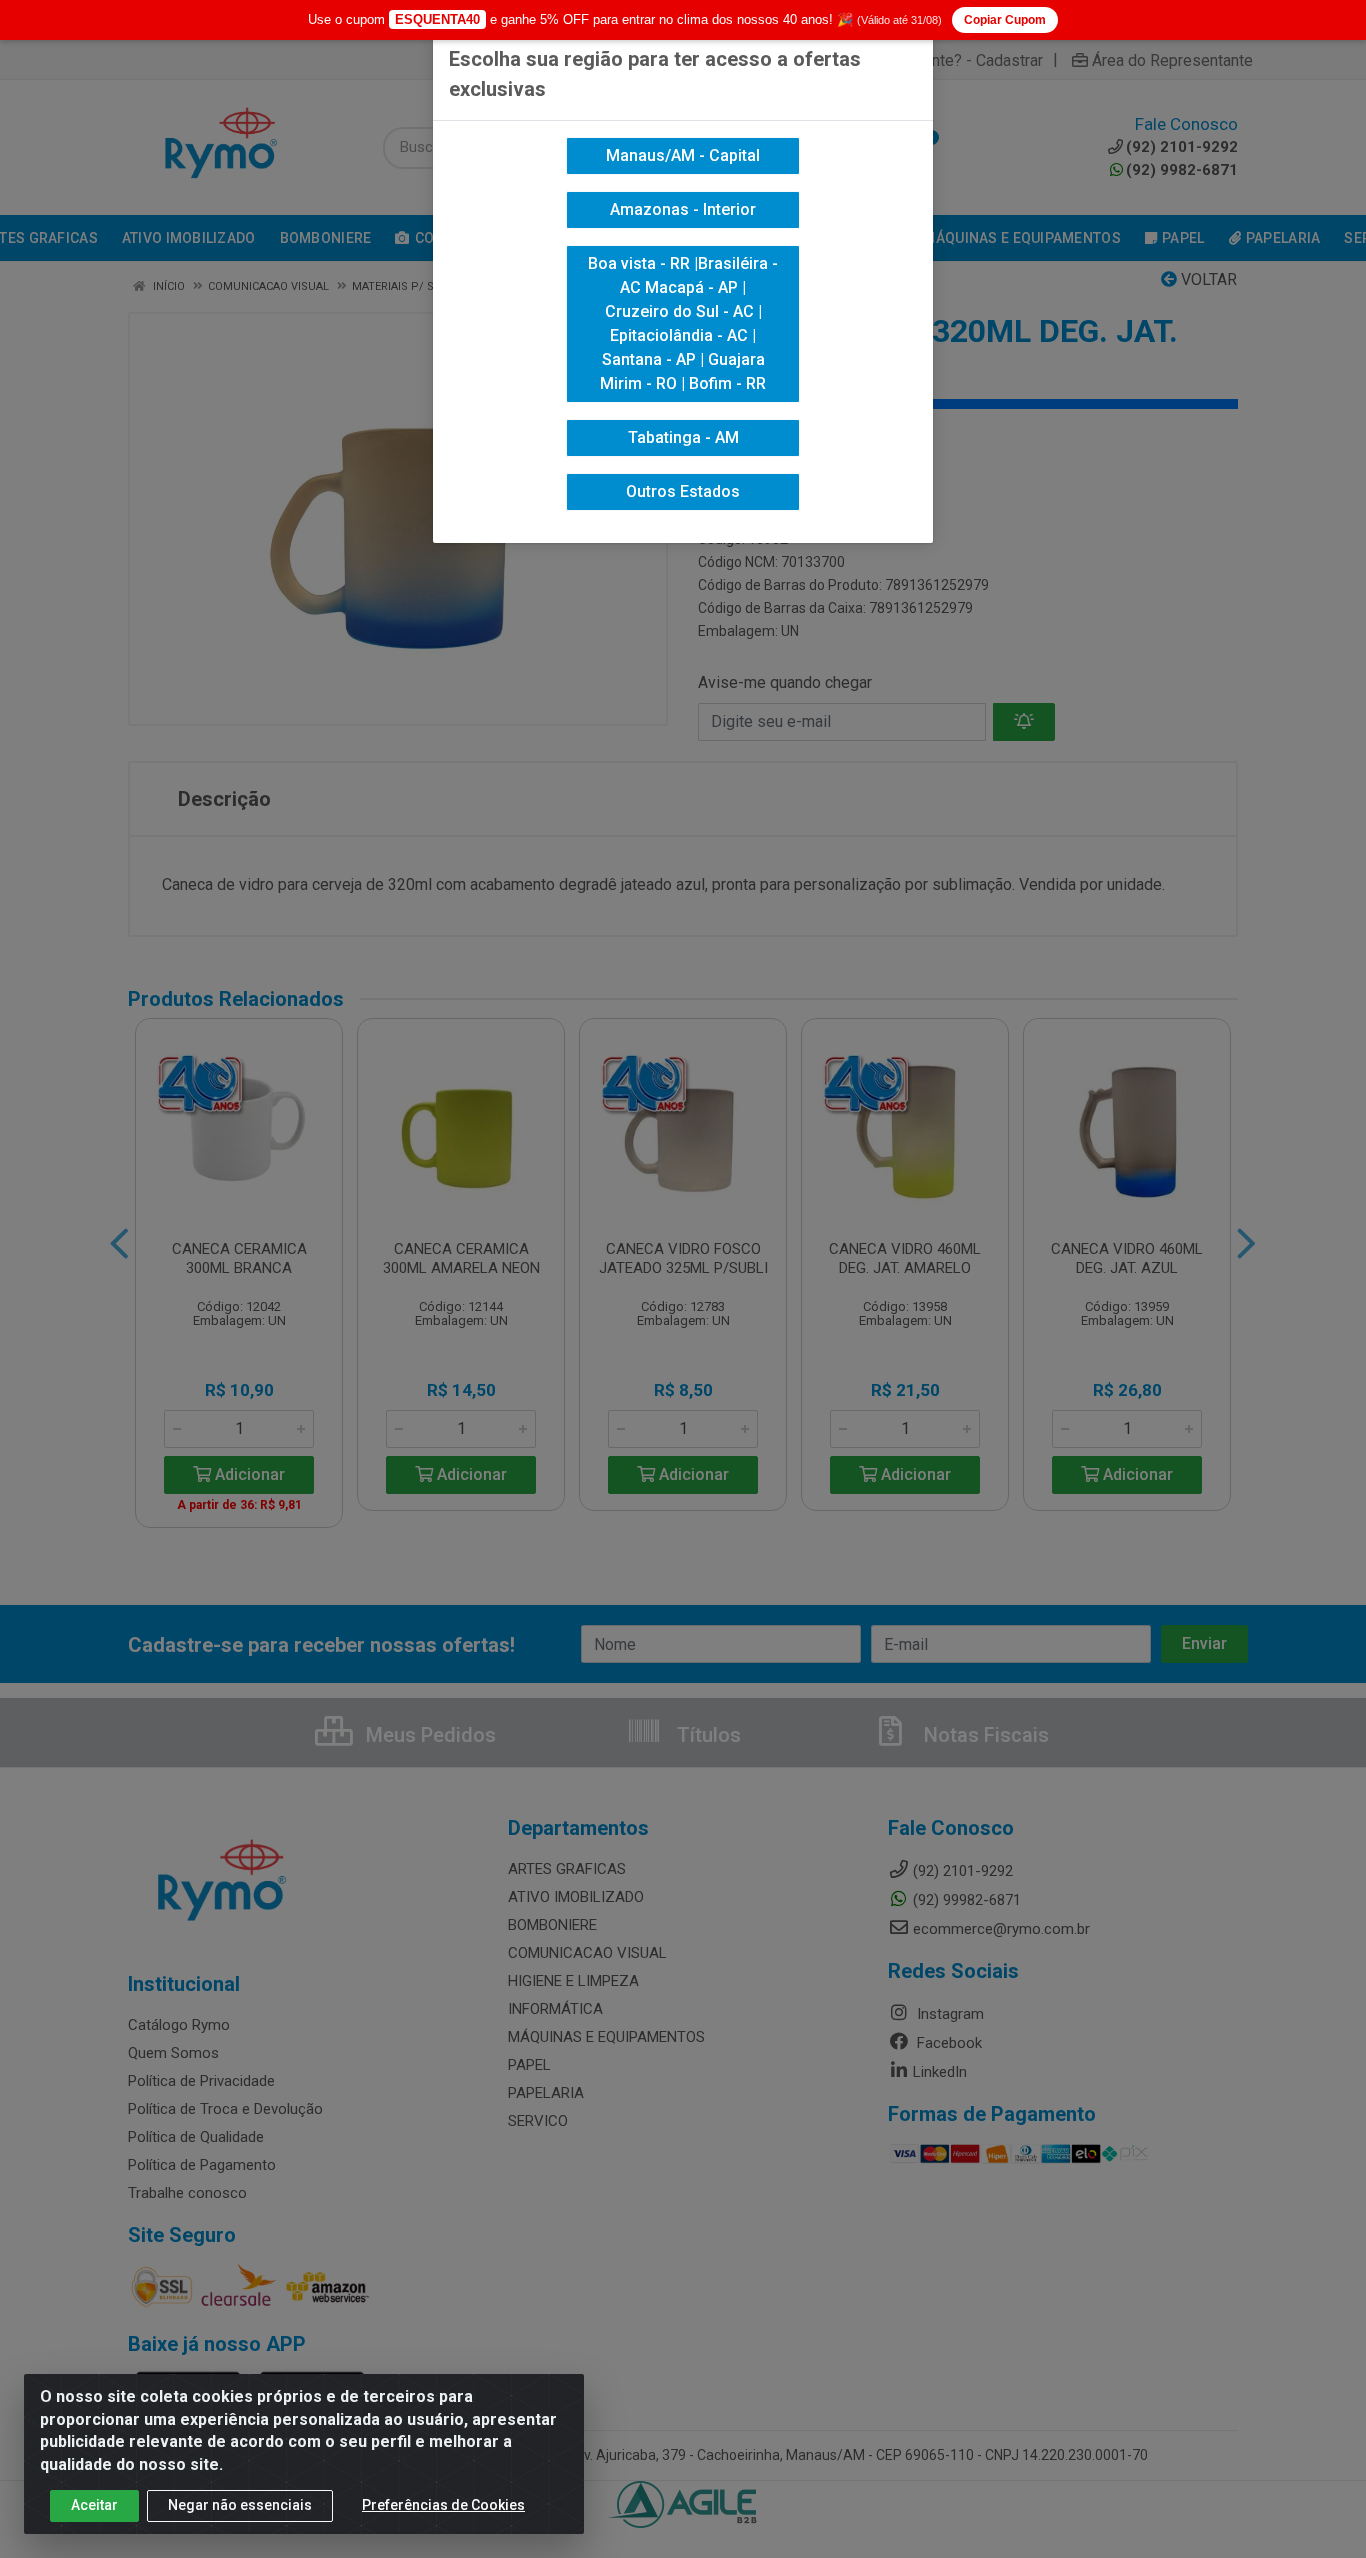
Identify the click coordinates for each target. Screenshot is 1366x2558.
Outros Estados (683, 491)
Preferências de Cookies (443, 2505)
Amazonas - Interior (683, 209)
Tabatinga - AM (683, 437)
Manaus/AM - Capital (683, 155)
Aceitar (94, 2505)
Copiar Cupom (1005, 20)
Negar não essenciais (240, 2505)
